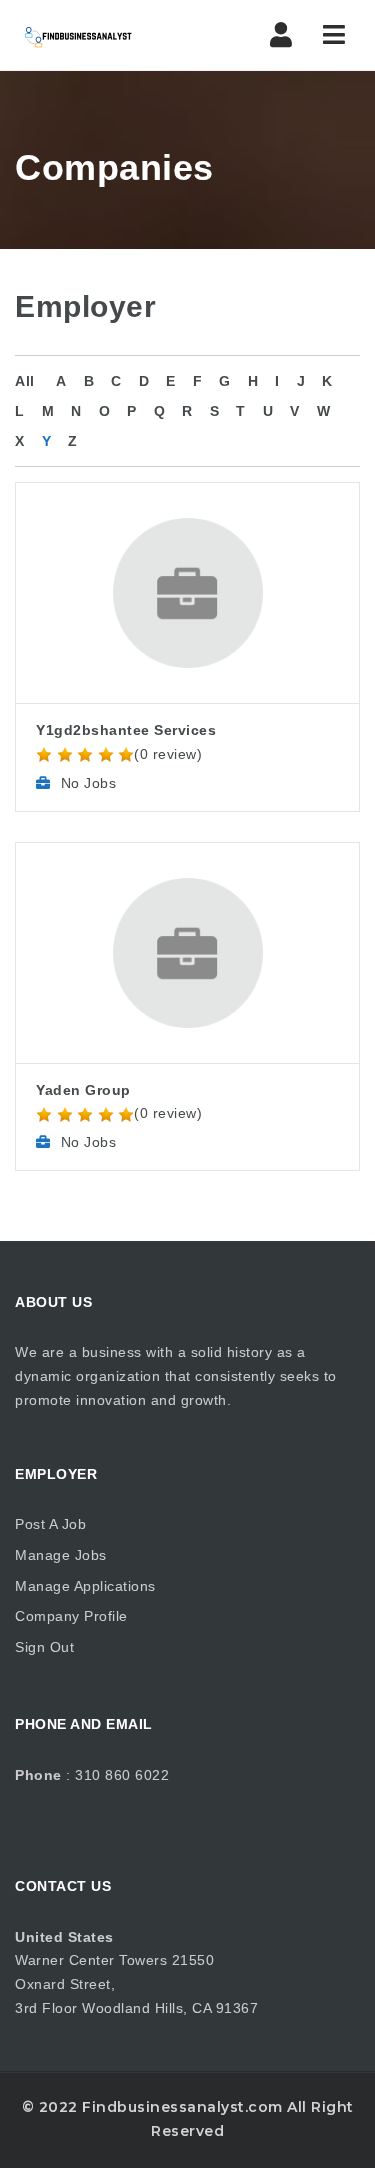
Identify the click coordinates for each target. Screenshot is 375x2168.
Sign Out (44, 1647)
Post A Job (50, 1524)
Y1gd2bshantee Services (126, 730)
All (25, 381)
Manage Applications (85, 1586)
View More (187, 535)
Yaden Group (83, 1090)
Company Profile (71, 1616)
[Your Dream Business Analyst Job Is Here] (100, 35)
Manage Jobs (61, 1555)
